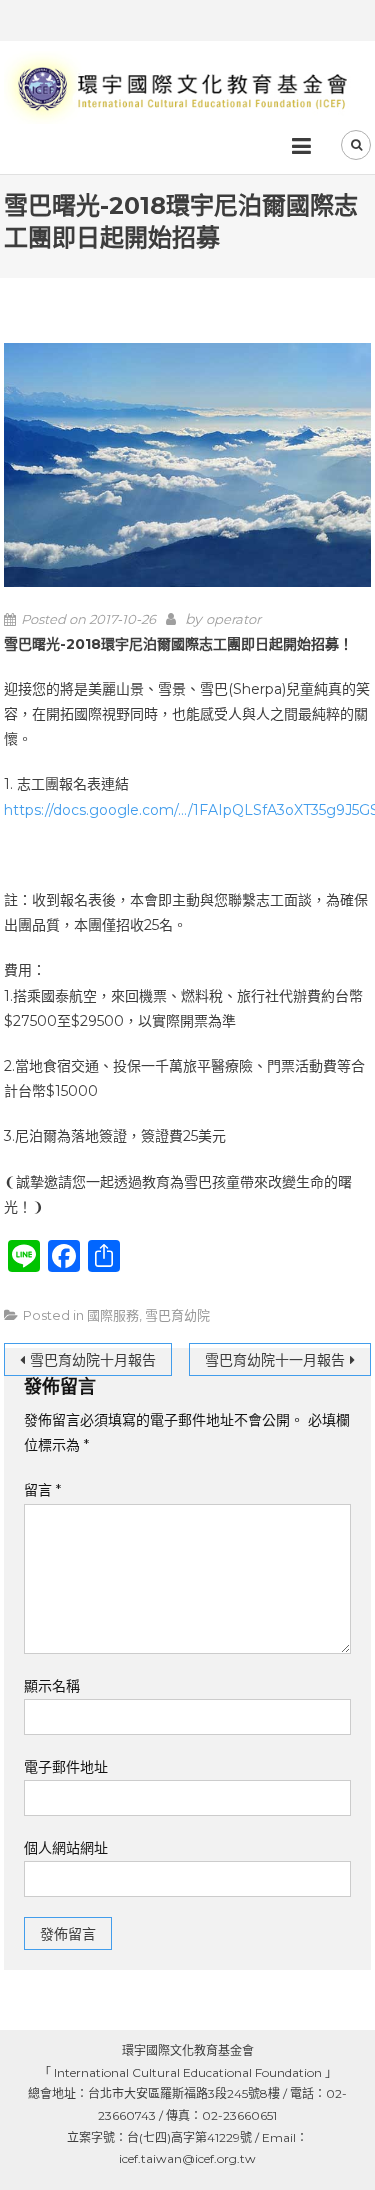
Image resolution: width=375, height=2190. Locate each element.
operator (233, 619)
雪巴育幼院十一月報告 (275, 1360)
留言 (42, 1490)
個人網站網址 (66, 1848)
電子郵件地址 (66, 1767)
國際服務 (113, 1315)
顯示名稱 (52, 1686)
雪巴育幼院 (177, 1315)
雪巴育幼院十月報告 (93, 1360)
